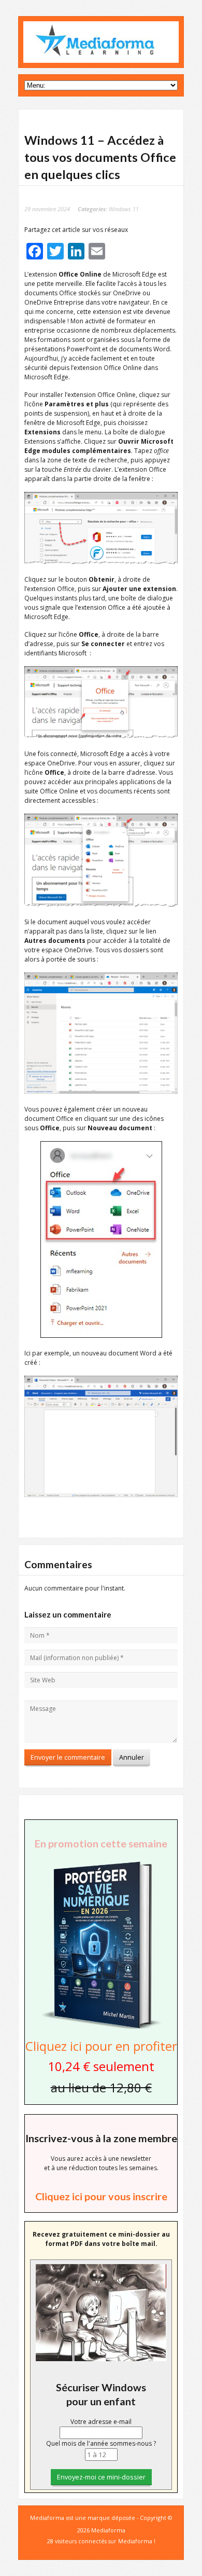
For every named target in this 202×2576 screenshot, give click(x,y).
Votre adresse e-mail (101, 2422)
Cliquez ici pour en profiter (101, 2046)
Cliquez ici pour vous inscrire (101, 2196)
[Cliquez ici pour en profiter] (101, 2028)
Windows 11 (124, 209)
